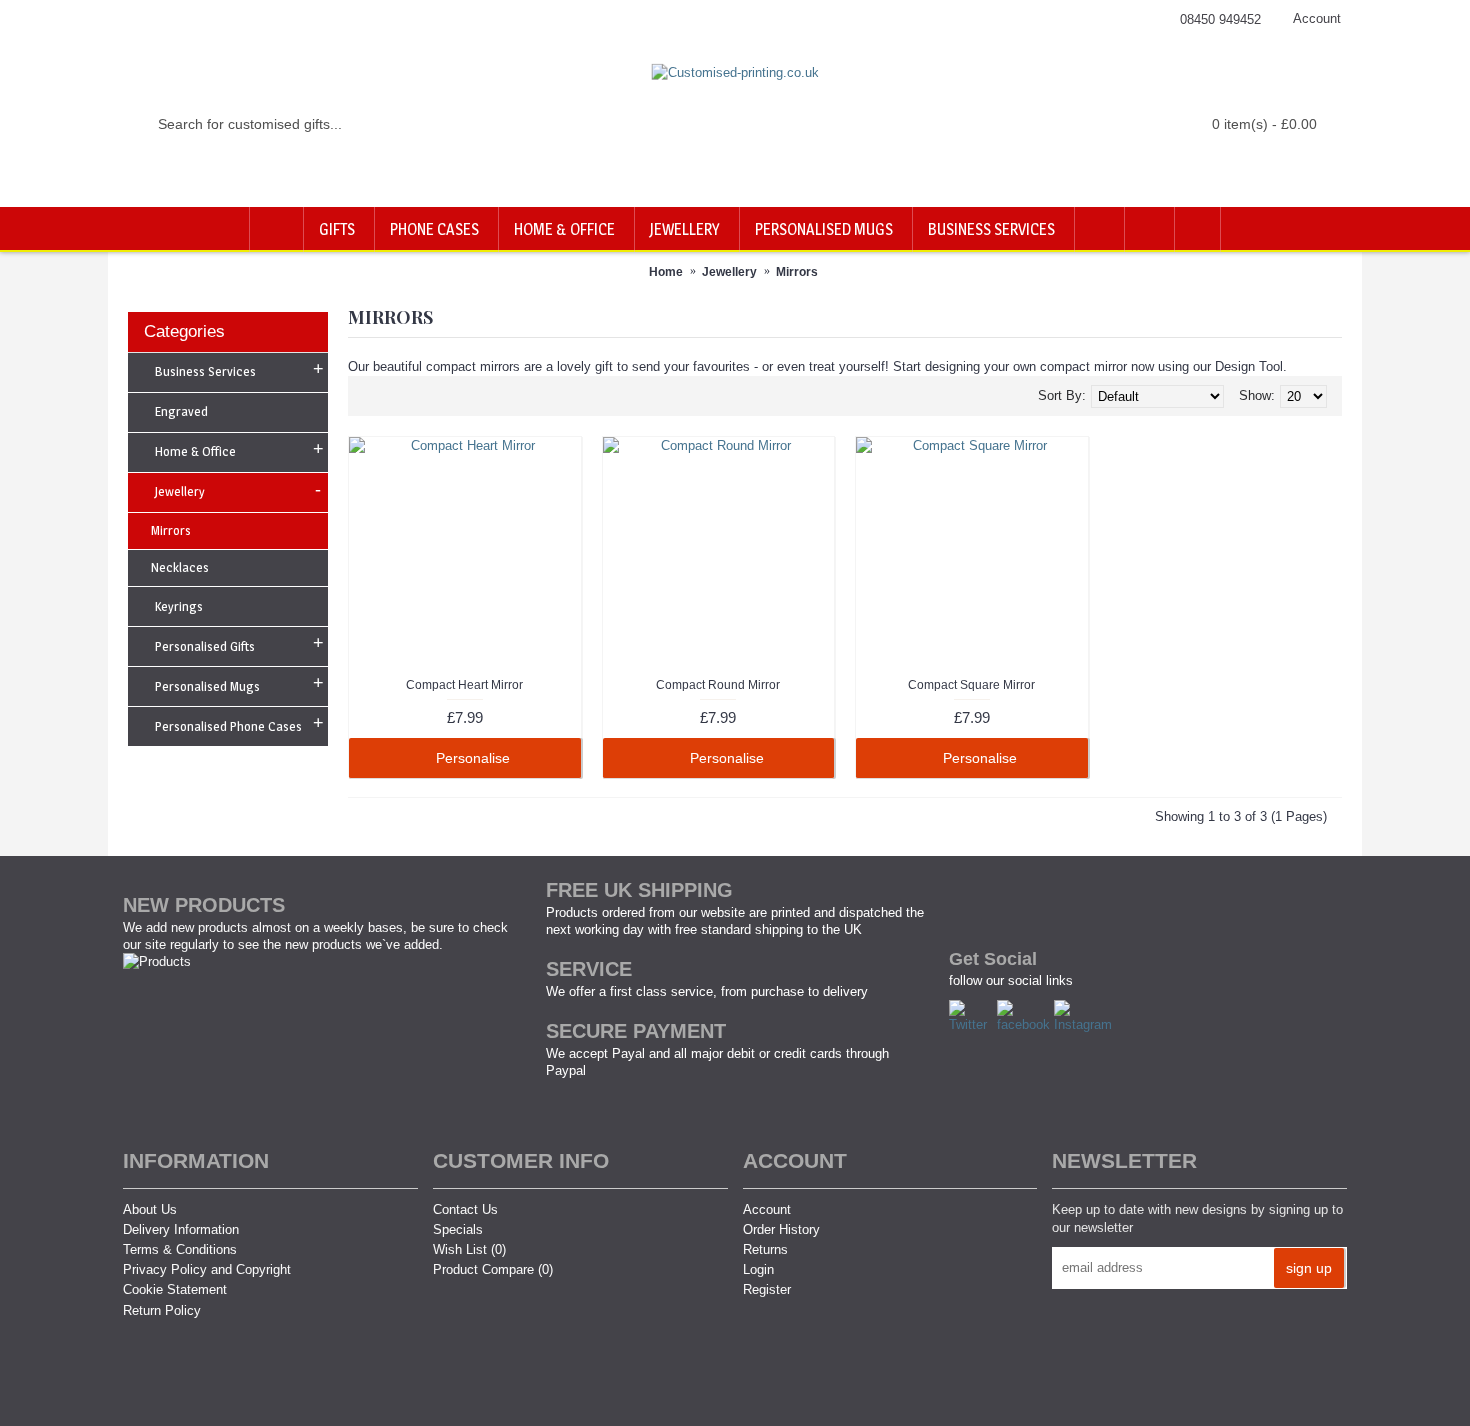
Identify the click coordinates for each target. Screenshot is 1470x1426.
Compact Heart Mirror (464, 685)
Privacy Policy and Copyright (207, 1269)
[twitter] (973, 1024)
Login (758, 1269)
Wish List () (469, 1249)
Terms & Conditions (180, 1249)
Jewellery (729, 272)
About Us (150, 1209)
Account (767, 1209)
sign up (1309, 1268)
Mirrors (797, 272)
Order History (781, 1229)
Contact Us (465, 1209)
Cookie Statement (175, 1289)
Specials (458, 1229)
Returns (765, 1249)
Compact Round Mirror (718, 685)
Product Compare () (493, 1269)
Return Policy (162, 1310)
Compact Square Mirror (971, 685)
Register (767, 1289)
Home (666, 272)
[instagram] (1085, 1024)
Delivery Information (181, 1229)
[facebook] (1025, 1024)
